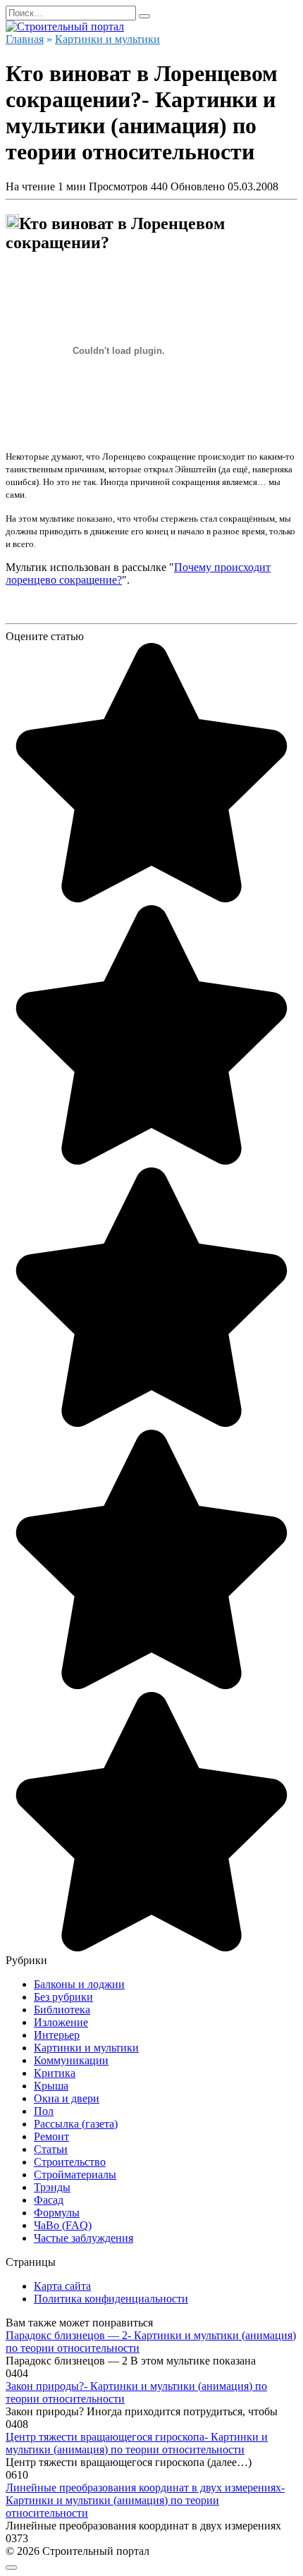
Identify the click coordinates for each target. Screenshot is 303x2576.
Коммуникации (71, 2060)
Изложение (61, 2022)
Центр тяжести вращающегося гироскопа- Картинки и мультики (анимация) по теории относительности (137, 2443)
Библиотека (62, 2010)
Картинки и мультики (86, 2048)
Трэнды (52, 2187)
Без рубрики (63, 1997)
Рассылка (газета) (76, 2124)
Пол (44, 2111)
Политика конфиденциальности (111, 2299)
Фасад (49, 2200)
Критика (55, 2073)
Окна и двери (67, 2098)
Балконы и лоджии (79, 1984)
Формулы (57, 2213)
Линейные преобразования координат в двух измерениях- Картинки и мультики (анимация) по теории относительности (145, 2500)
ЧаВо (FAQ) (63, 2225)
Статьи (51, 2149)
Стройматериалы (75, 2175)
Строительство (70, 2162)
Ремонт (51, 2136)
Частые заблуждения (84, 2238)
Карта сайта (62, 2286)
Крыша (51, 2086)
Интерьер (57, 2035)
